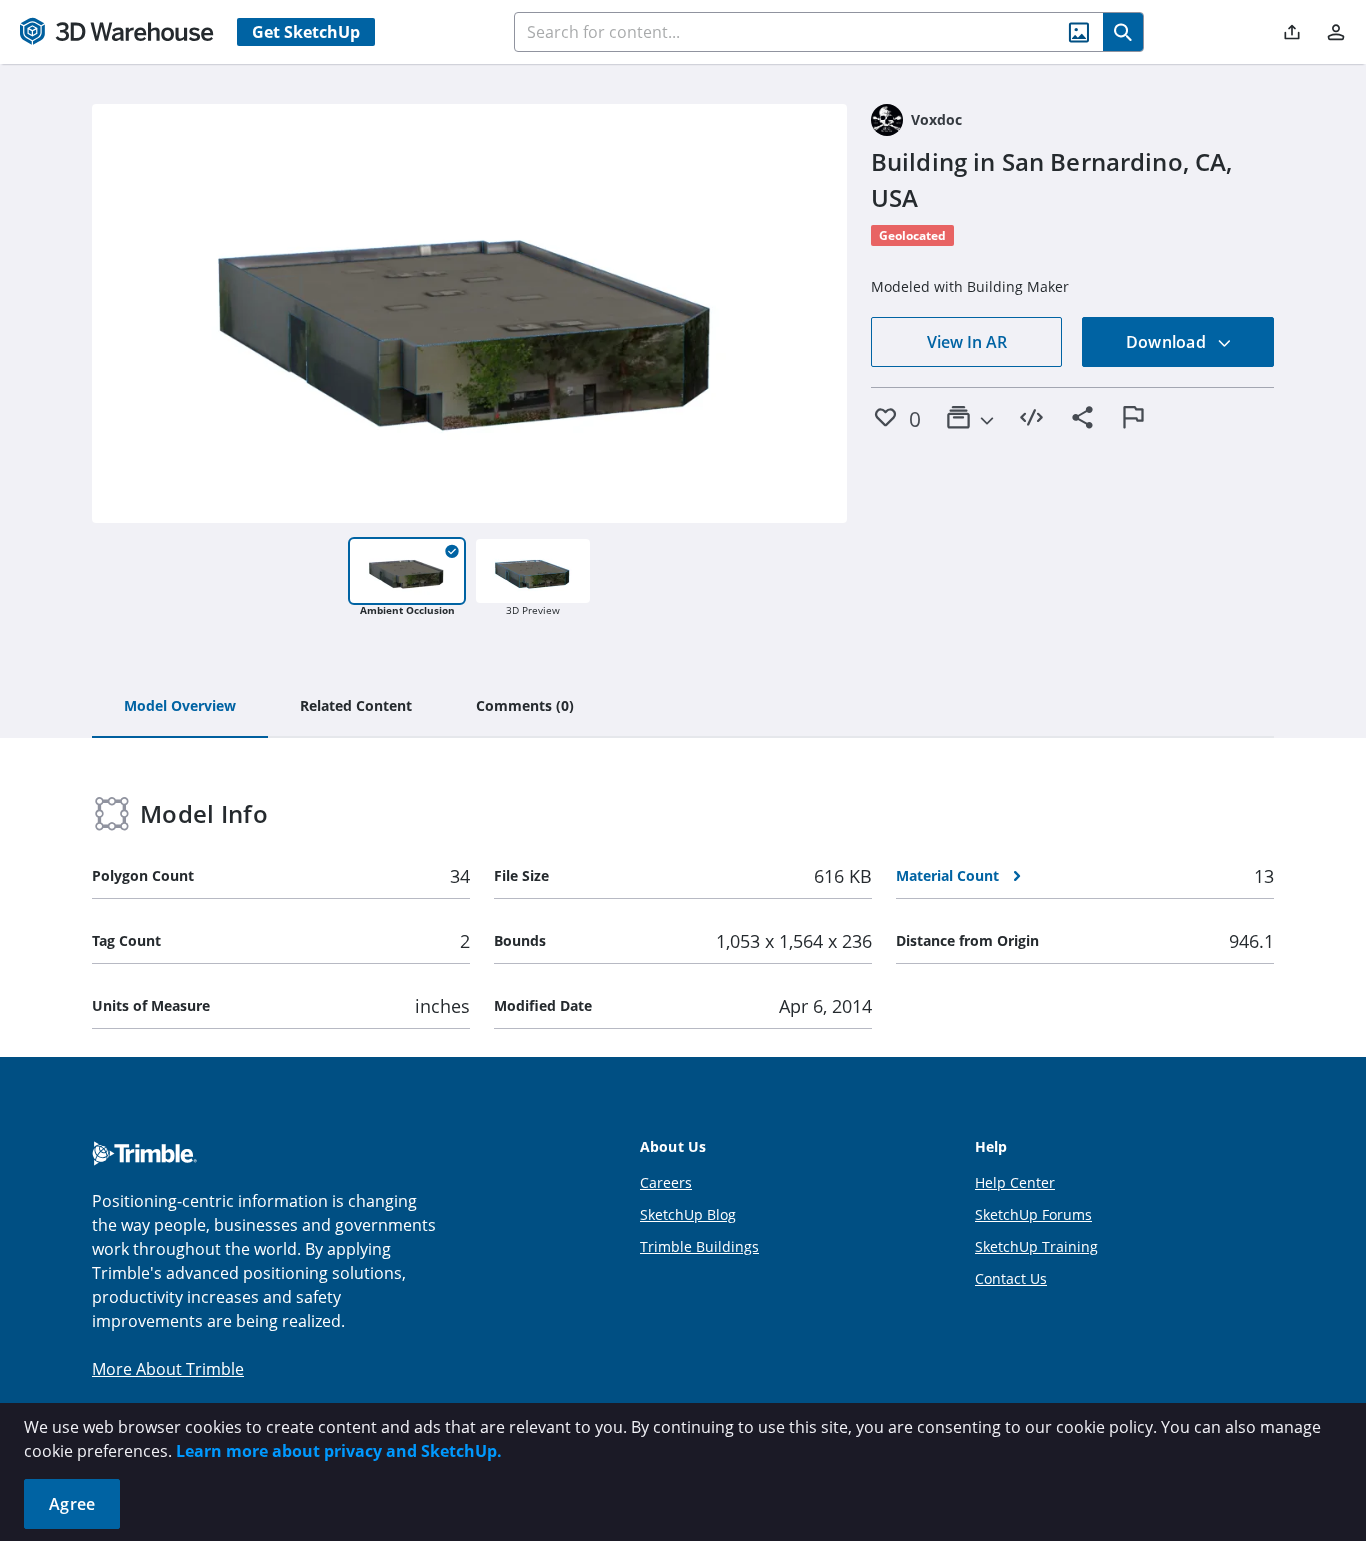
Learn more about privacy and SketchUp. (339, 1451)
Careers (666, 1182)
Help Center (1015, 1182)
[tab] (180, 707)
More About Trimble (168, 1369)
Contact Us (1011, 1278)
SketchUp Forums (1033, 1214)
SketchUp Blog (688, 1214)
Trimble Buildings (699, 1246)
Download (1168, 342)
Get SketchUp (306, 32)
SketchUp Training (1036, 1246)
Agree (72, 1504)
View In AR (967, 342)
